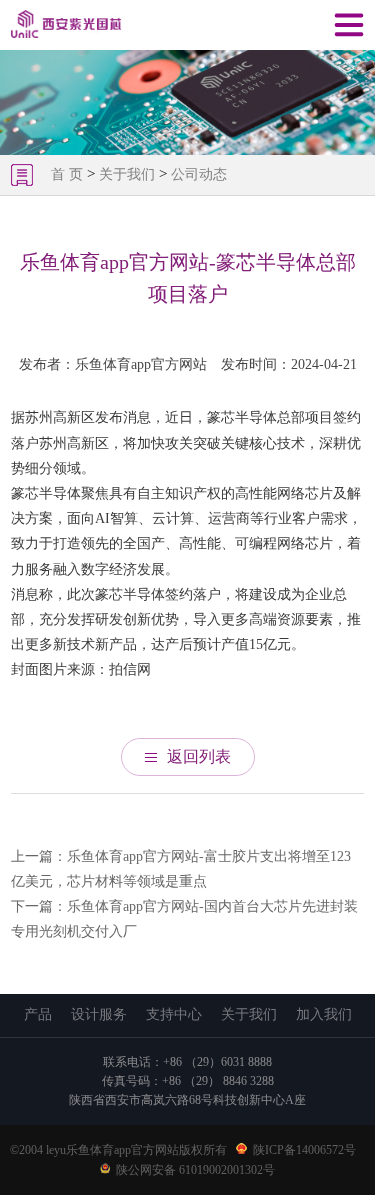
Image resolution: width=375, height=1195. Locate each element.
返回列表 (199, 756)
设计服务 (99, 1014)
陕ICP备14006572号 (304, 1150)
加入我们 (324, 1014)
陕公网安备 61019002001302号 (195, 1170)
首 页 (69, 174)
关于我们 (127, 174)
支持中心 (174, 1014)
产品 (38, 1014)
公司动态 (199, 174)
